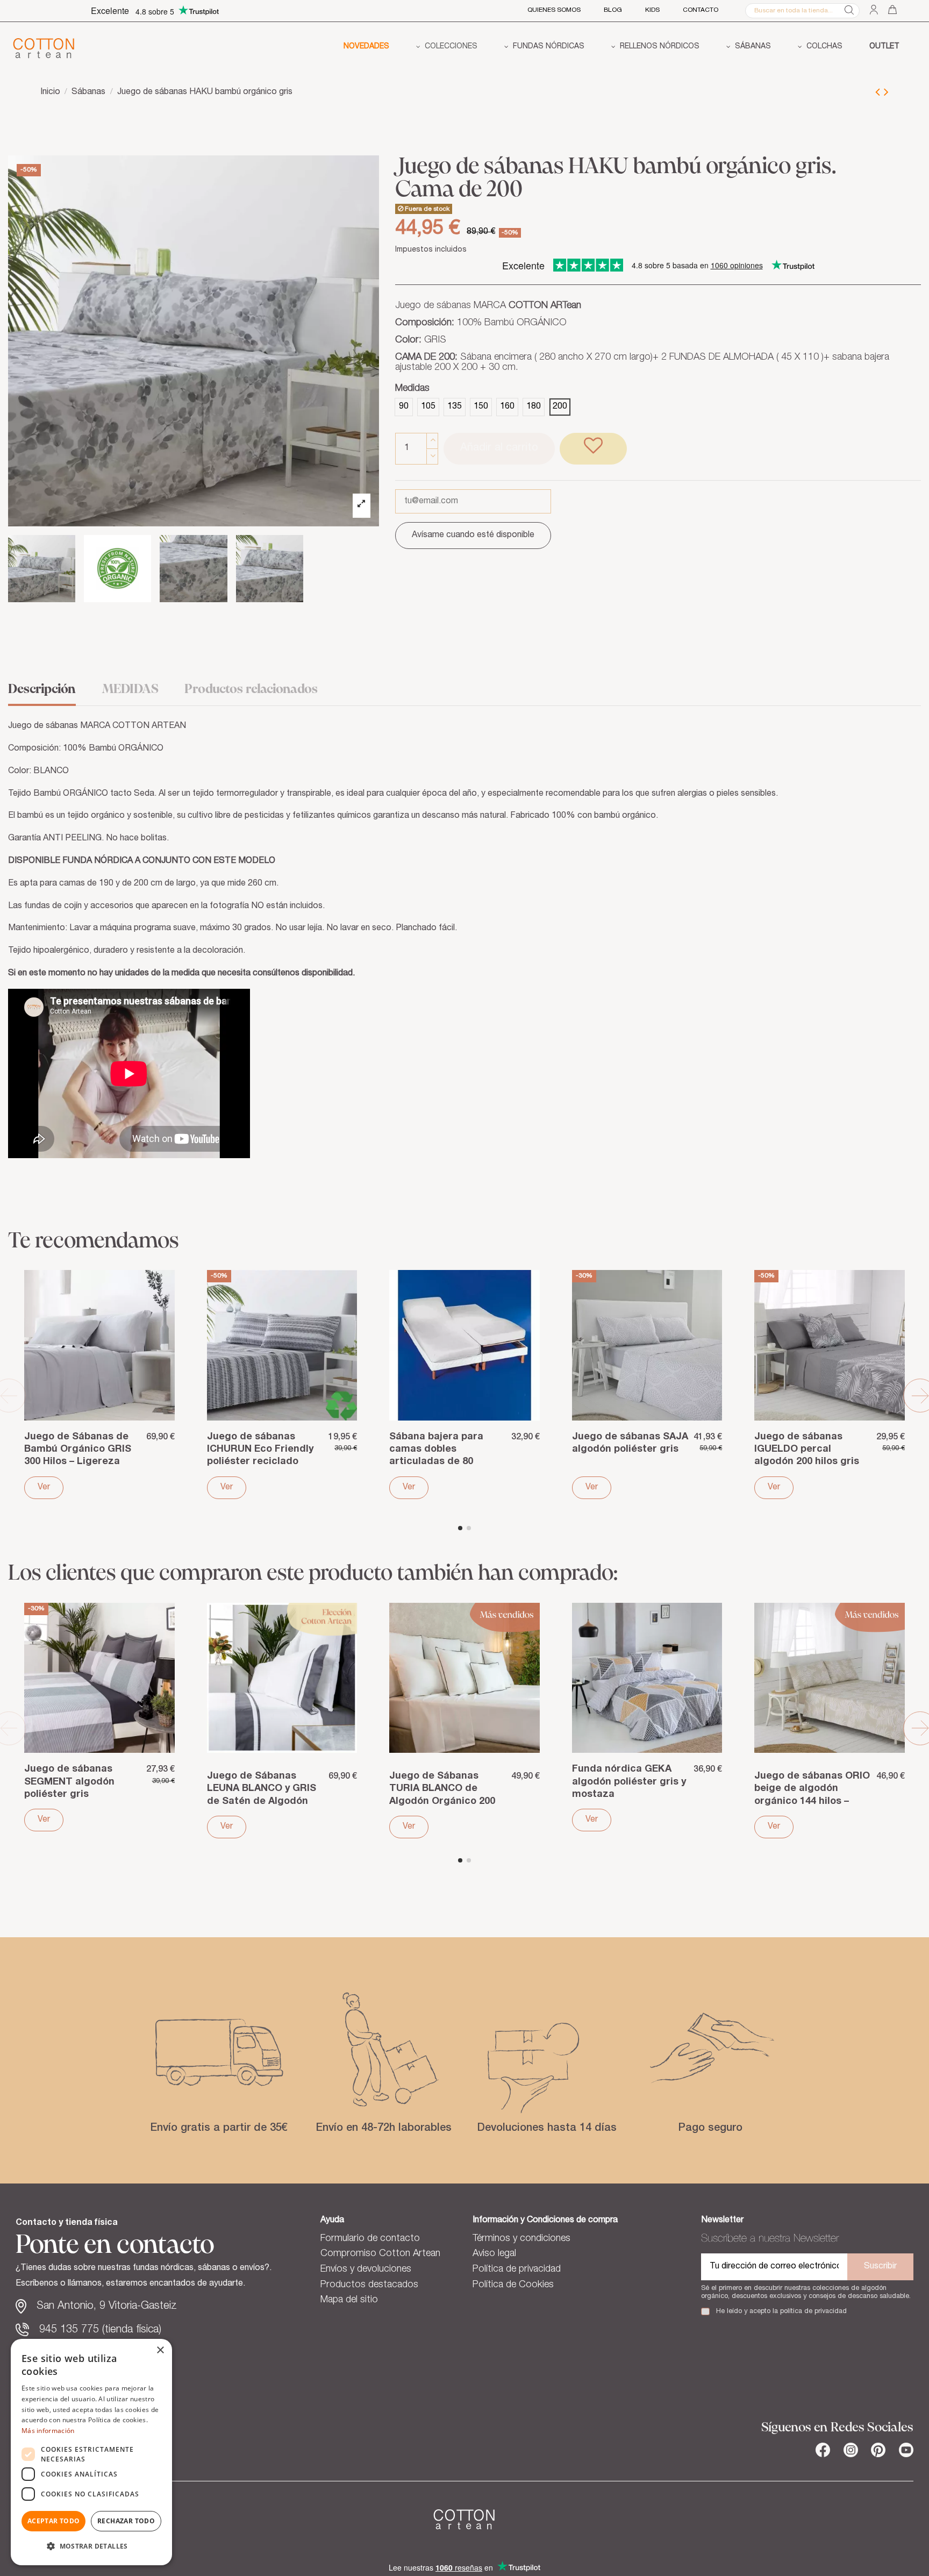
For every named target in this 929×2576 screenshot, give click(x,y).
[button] (447, 48)
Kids (652, 10)
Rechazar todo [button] (126, 2521)
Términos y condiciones (521, 2239)
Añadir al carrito (499, 448)
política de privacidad (813, 2312)
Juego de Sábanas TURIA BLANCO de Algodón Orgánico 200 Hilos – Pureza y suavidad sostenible (442, 1801)
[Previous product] (880, 94)
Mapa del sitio (349, 2300)
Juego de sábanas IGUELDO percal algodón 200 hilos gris (807, 1450)
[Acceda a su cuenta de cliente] (874, 10)
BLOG (613, 10)
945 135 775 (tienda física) (100, 2330)
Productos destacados (369, 2285)
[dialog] (91, 2452)
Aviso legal (494, 2254)
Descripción (42, 690)
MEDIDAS (130, 690)
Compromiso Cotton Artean (380, 2254)
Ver (44, 1488)
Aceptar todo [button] (54, 2521)
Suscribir (880, 2267)
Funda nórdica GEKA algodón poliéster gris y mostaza (629, 1782)
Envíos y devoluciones (366, 2270)
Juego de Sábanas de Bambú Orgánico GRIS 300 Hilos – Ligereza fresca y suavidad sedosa (78, 1462)
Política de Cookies (513, 2285)
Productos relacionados (251, 690)
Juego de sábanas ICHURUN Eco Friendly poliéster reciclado (260, 1450)
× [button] (160, 2350)
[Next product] (886, 94)
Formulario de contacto (370, 2239)
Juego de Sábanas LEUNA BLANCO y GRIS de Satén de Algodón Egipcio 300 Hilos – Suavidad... (262, 1801)
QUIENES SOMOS (554, 10)
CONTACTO (701, 10)
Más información (48, 2431)
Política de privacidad (517, 2270)
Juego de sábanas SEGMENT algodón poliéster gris (69, 1782)
